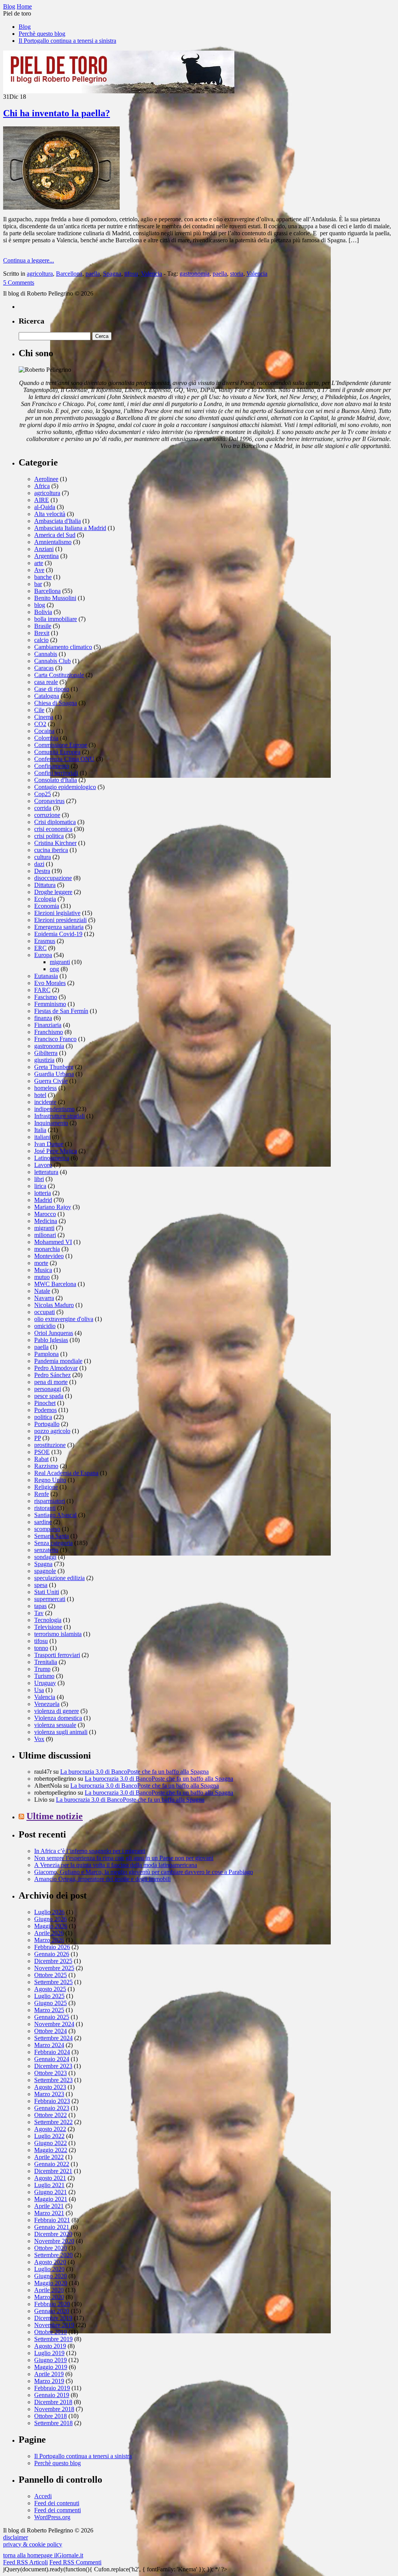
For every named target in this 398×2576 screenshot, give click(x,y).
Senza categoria (53, 1543)
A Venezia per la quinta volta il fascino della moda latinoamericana (116, 1865)
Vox (39, 1739)
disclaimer (16, 2537)
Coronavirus (49, 801)
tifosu (131, 274)
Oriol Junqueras (54, 1333)
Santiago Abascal (55, 1515)
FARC (42, 990)
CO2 (40, 724)
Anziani (44, 549)
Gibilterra (46, 1053)
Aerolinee (46, 479)
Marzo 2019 (49, 2381)
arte (39, 563)
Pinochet (45, 1403)
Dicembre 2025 (53, 1961)
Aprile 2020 (49, 2290)
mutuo (42, 1277)
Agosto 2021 (50, 2178)
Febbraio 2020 (52, 2304)
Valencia (152, 274)
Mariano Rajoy (53, 1207)
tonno (41, 1648)
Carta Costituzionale (59, 675)
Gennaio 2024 (52, 2059)
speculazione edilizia (59, 1578)
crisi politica (49, 836)
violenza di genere (57, 1711)
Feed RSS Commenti (75, 2562)
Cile (39, 710)
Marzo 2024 (49, 2045)
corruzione (47, 815)
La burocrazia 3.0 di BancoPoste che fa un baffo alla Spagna (134, 1772)
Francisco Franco (55, 1039)
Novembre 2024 (54, 2024)
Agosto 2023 (50, 2087)
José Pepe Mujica (56, 1151)
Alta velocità (50, 514)
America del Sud (55, 535)
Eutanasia (46, 976)
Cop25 (43, 794)
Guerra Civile (51, 1081)
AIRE (42, 500)
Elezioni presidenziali (60, 920)
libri (39, 1179)
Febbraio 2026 (52, 1947)
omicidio (45, 1326)
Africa (42, 486)
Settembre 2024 (53, 2038)
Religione (46, 1487)
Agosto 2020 (50, 2262)
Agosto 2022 (50, 2129)
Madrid (43, 1200)
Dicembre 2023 (53, 2066)
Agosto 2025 (50, 1989)
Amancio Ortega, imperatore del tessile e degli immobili (102, 1879)
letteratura (46, 1172)
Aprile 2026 (49, 1933)
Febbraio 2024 (52, 2052)
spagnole (45, 1571)
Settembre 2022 (53, 2122)
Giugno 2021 (51, 2192)
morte (41, 1263)
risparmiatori (50, 1501)
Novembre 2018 (54, 2409)
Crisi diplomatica (55, 822)
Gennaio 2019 (52, 2395)
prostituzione (50, 1445)
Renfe (42, 1494)
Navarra (44, 1298)
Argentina (46, 556)
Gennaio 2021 (52, 2227)
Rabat (41, 1459)
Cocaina (44, 731)
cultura (43, 857)
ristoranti (45, 1508)
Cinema (44, 717)
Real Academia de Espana (66, 1473)
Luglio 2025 (49, 1996)
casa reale (46, 682)
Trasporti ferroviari (57, 1655)
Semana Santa (51, 1536)
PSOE (42, 1452)
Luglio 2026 (49, 1912)
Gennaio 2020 (52, 2311)
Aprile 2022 (49, 2157)
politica (43, 1417)
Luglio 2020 (49, 2269)
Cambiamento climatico (63, 647)
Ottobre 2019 (51, 2332)
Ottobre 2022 (51, 2115)
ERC (40, 948)
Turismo (44, 1676)
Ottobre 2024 (51, 2031)
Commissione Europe (61, 745)
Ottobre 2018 (51, 2416)
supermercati (50, 1599)
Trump (42, 1669)
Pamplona (46, 1354)
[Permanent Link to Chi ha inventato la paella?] (61, 207)
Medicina (46, 1221)
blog (40, 605)
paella (93, 274)
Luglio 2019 (49, 2353)
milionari (45, 1235)
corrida (43, 808)
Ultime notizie (55, 1816)
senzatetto (46, 1550)
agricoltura (40, 274)
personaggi (48, 1389)
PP (38, 1438)
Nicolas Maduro (54, 1305)
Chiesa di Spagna (56, 703)
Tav (39, 1613)
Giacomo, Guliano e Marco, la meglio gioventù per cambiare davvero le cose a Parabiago (144, 1872)
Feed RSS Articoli (25, 2562)
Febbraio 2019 (52, 2388)
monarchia (47, 1249)
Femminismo (50, 1004)
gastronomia (195, 274)
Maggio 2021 (51, 2199)
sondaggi (45, 1557)
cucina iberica (51, 850)
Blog (25, 27)
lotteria (43, 1193)
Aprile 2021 (49, 2206)
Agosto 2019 (50, 2346)
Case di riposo (52, 689)
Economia (47, 906)
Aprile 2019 (49, 2374)
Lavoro (43, 1165)
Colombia (46, 738)
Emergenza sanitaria (59, 927)
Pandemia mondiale (58, 1361)
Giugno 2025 (51, 2003)
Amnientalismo (53, 542)
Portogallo (47, 1424)
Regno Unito (50, 1480)
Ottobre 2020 (51, 2248)
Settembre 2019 (53, 2339)
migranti (60, 962)
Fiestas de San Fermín (61, 1011)
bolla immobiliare (56, 619)
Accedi (43, 2496)
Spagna (112, 274)
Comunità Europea (57, 752)
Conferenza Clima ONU (64, 759)
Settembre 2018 (53, 2423)
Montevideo (49, 1256)
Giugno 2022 (51, 2143)
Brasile (43, 626)
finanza (43, 1018)
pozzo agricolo (52, 1431)
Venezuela (47, 1704)
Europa (43, 955)
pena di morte (51, 1382)
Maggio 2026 (51, 1926)
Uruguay (45, 1683)
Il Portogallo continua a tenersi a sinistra (67, 41)
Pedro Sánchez (52, 1375)
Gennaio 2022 (52, 2164)
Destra (42, 871)
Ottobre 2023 (51, 2073)
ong (54, 969)
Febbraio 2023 (52, 2101)
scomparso (47, 1529)
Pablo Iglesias (51, 1340)
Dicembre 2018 (53, 2402)
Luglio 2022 (49, 2136)
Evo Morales (50, 983)
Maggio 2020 (51, 2283)
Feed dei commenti (58, 2510)
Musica (43, 1270)
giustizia (44, 1060)
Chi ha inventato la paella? (57, 113)
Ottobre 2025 (51, 1975)
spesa (41, 1585)
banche (43, 577)
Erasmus (45, 941)
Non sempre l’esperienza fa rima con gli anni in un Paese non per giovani (124, 1858)
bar (38, 584)
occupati (45, 1312)
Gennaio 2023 (52, 2108)
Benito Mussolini (55, 598)
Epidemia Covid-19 (58, 934)
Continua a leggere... (29, 260)
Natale (42, 1291)
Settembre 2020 (53, 2255)
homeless (45, 1088)
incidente (45, 1102)
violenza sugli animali (61, 1732)
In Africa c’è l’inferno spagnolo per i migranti (90, 1851)
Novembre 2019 (54, 2325)
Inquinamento (51, 1123)
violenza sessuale (55, 1725)
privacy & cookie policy (33, 2544)
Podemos (45, 1410)
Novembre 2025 (54, 1968)
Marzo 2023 (49, 2094)
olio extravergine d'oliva (64, 1319)
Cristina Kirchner (55, 843)
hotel (40, 1095)
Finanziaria (48, 1025)
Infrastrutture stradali (59, 1116)
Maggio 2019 (51, 2367)
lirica (40, 1186)
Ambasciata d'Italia (58, 521)
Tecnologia (48, 1620)
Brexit (42, 633)
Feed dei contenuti (57, 2503)
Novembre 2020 (54, 2241)
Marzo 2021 (49, 2213)
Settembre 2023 (53, 2080)
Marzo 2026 (49, 1940)
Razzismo (46, 1466)
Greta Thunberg (54, 1067)
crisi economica (53, 829)
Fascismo (46, 997)
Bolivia (43, 612)
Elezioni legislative (57, 913)
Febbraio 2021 (52, 2220)
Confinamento (52, 766)
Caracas (44, 668)
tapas (40, 1606)
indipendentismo (54, 1109)
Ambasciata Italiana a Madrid (70, 528)
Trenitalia (46, 1662)
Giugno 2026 (51, 1919)
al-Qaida (45, 507)
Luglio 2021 (49, 2185)
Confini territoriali (56, 773)
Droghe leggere (53, 892)
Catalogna (47, 696)
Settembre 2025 (53, 1982)
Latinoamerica (52, 1158)
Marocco (45, 1214)
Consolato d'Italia (56, 780)
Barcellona (69, 274)
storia (237, 274)
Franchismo (49, 1032)
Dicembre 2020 (53, 2234)
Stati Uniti (47, 1592)
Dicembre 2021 (53, 2171)
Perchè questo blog (42, 34)
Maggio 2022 (51, 2150)
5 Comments (19, 283)
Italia (40, 1130)
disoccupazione (53, 878)
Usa (39, 1690)
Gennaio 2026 (52, 1954)
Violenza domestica (58, 1718)
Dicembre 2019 (53, 2318)
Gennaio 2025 (52, 2017)
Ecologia (45, 899)
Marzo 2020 (49, 2297)
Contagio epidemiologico (65, 787)
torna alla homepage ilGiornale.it (43, 2555)
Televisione (48, 1627)
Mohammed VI (53, 1242)
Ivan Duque (49, 1144)
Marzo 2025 (49, 2010)
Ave (39, 570)
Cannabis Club (52, 661)
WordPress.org (52, 2517)
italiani (42, 1137)
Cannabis (46, 654)
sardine (43, 1522)
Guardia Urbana (54, 1074)
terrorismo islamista (58, 1634)
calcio (41, 640)
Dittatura (45, 885)
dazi (39, 864)
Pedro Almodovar (56, 1368)
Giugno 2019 (51, 2360)
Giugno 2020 (51, 2276)
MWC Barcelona (55, 1284)
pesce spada (49, 1396)
